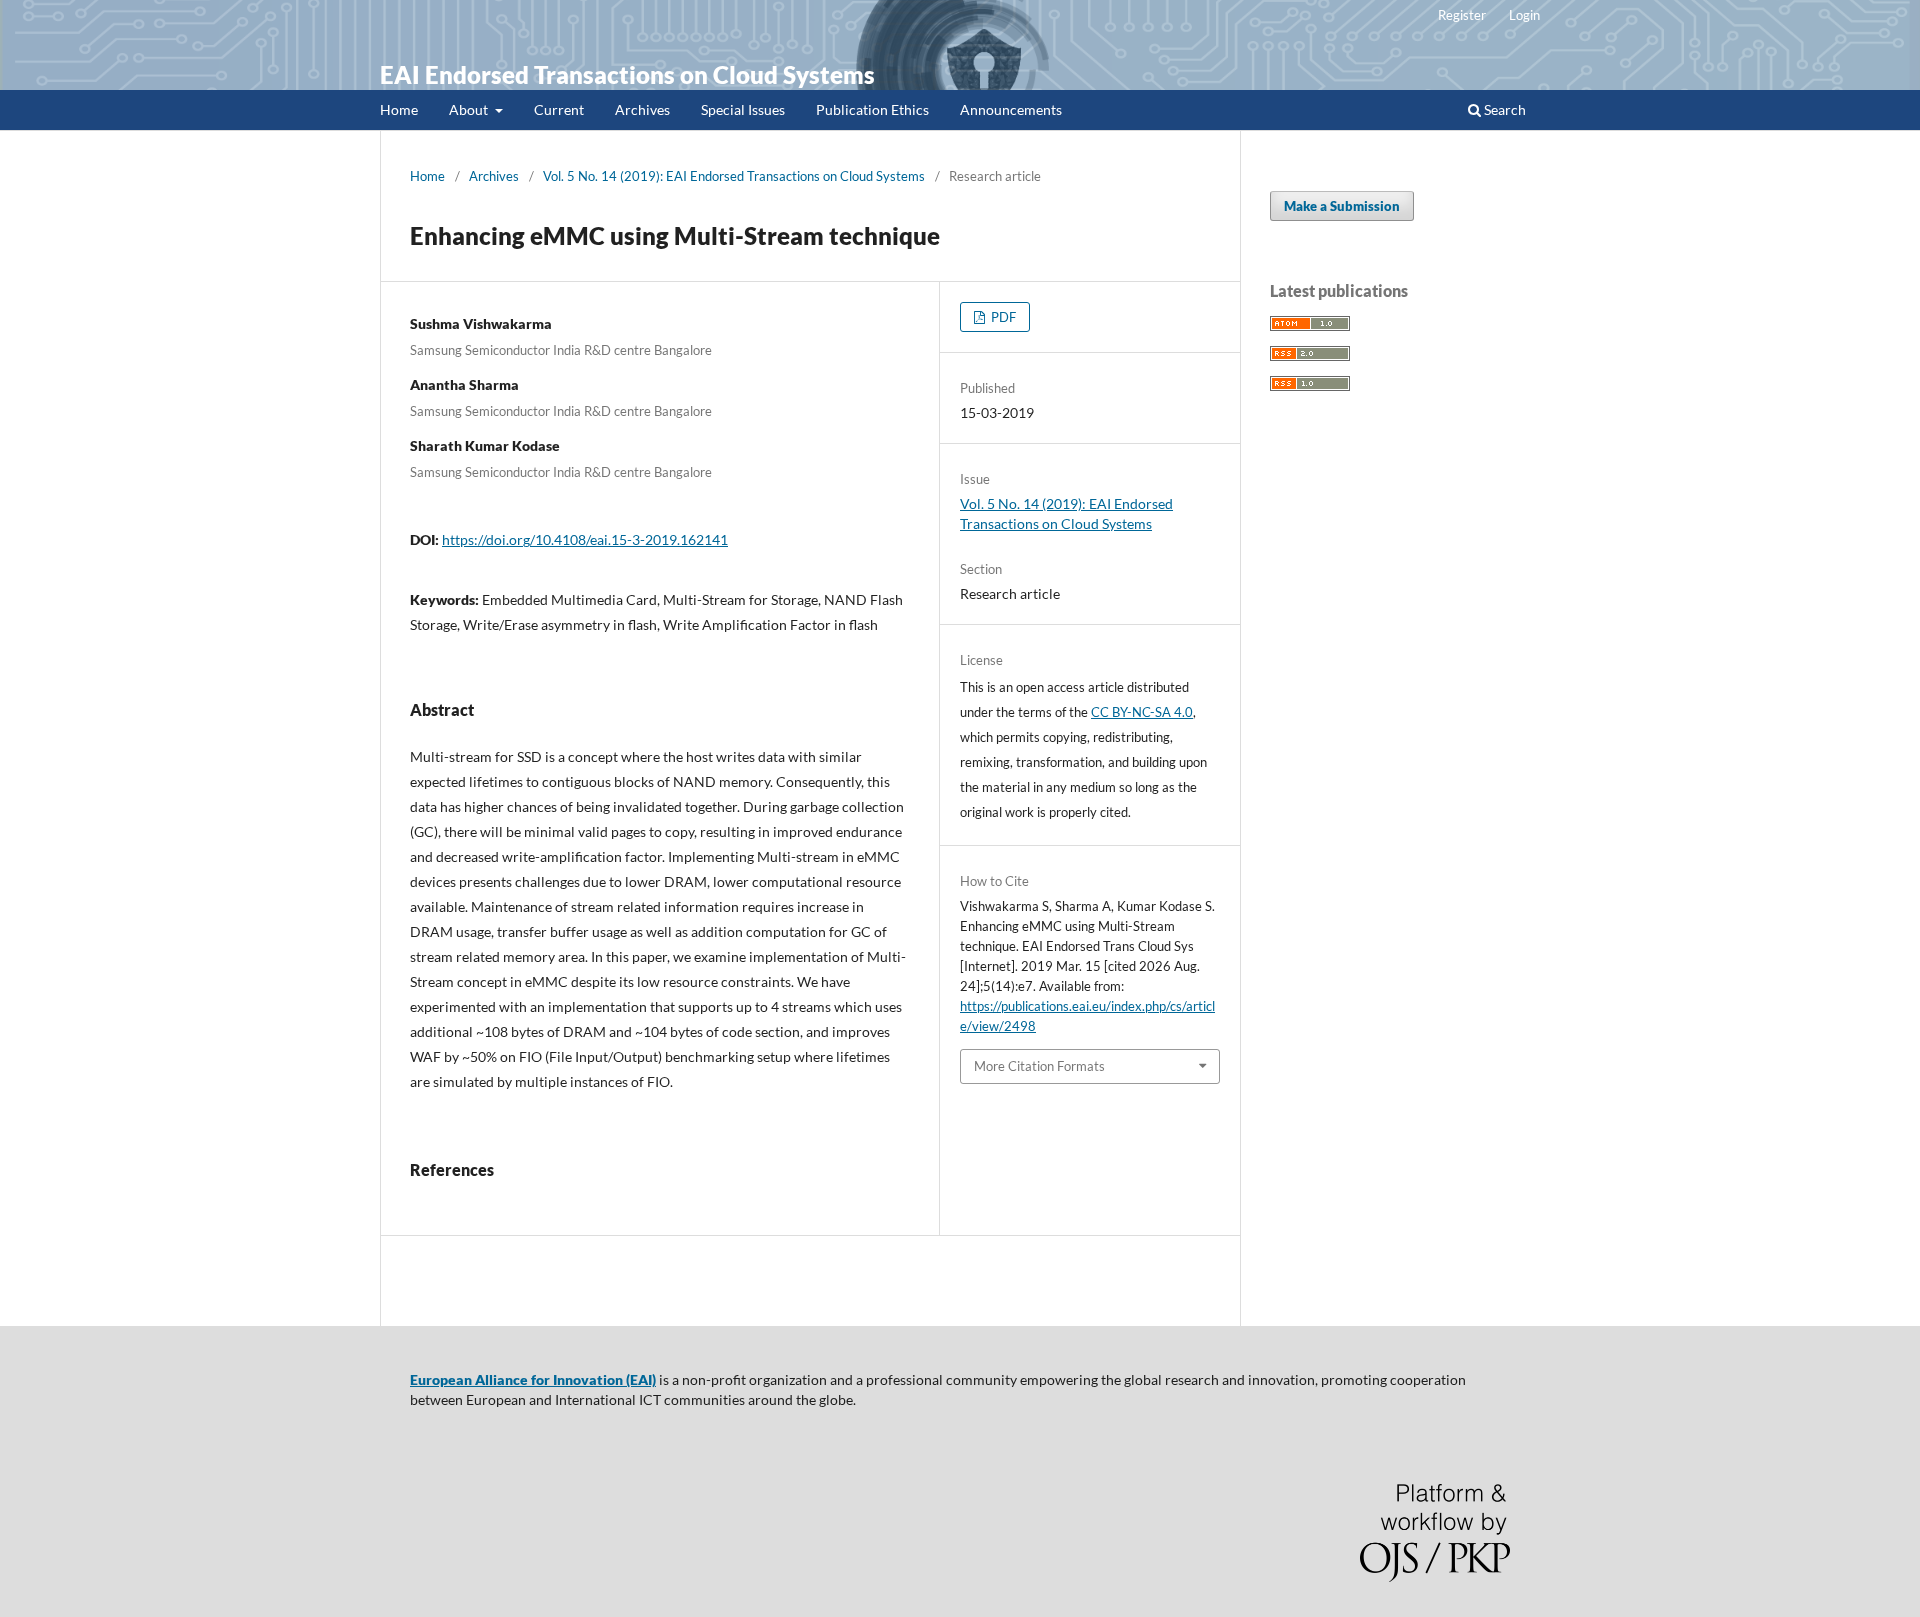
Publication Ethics (872, 109)
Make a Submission (1342, 206)
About (470, 109)
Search (1503, 109)
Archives (642, 109)
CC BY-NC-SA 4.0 (1142, 712)
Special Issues (743, 109)
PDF (1002, 317)
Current (559, 109)
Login (1524, 15)
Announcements (1011, 109)
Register (1462, 15)
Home (399, 109)
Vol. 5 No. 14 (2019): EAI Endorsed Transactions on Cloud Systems (734, 176)
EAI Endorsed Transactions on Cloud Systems (627, 74)
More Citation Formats (1039, 1066)
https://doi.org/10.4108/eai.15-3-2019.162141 (585, 539)
